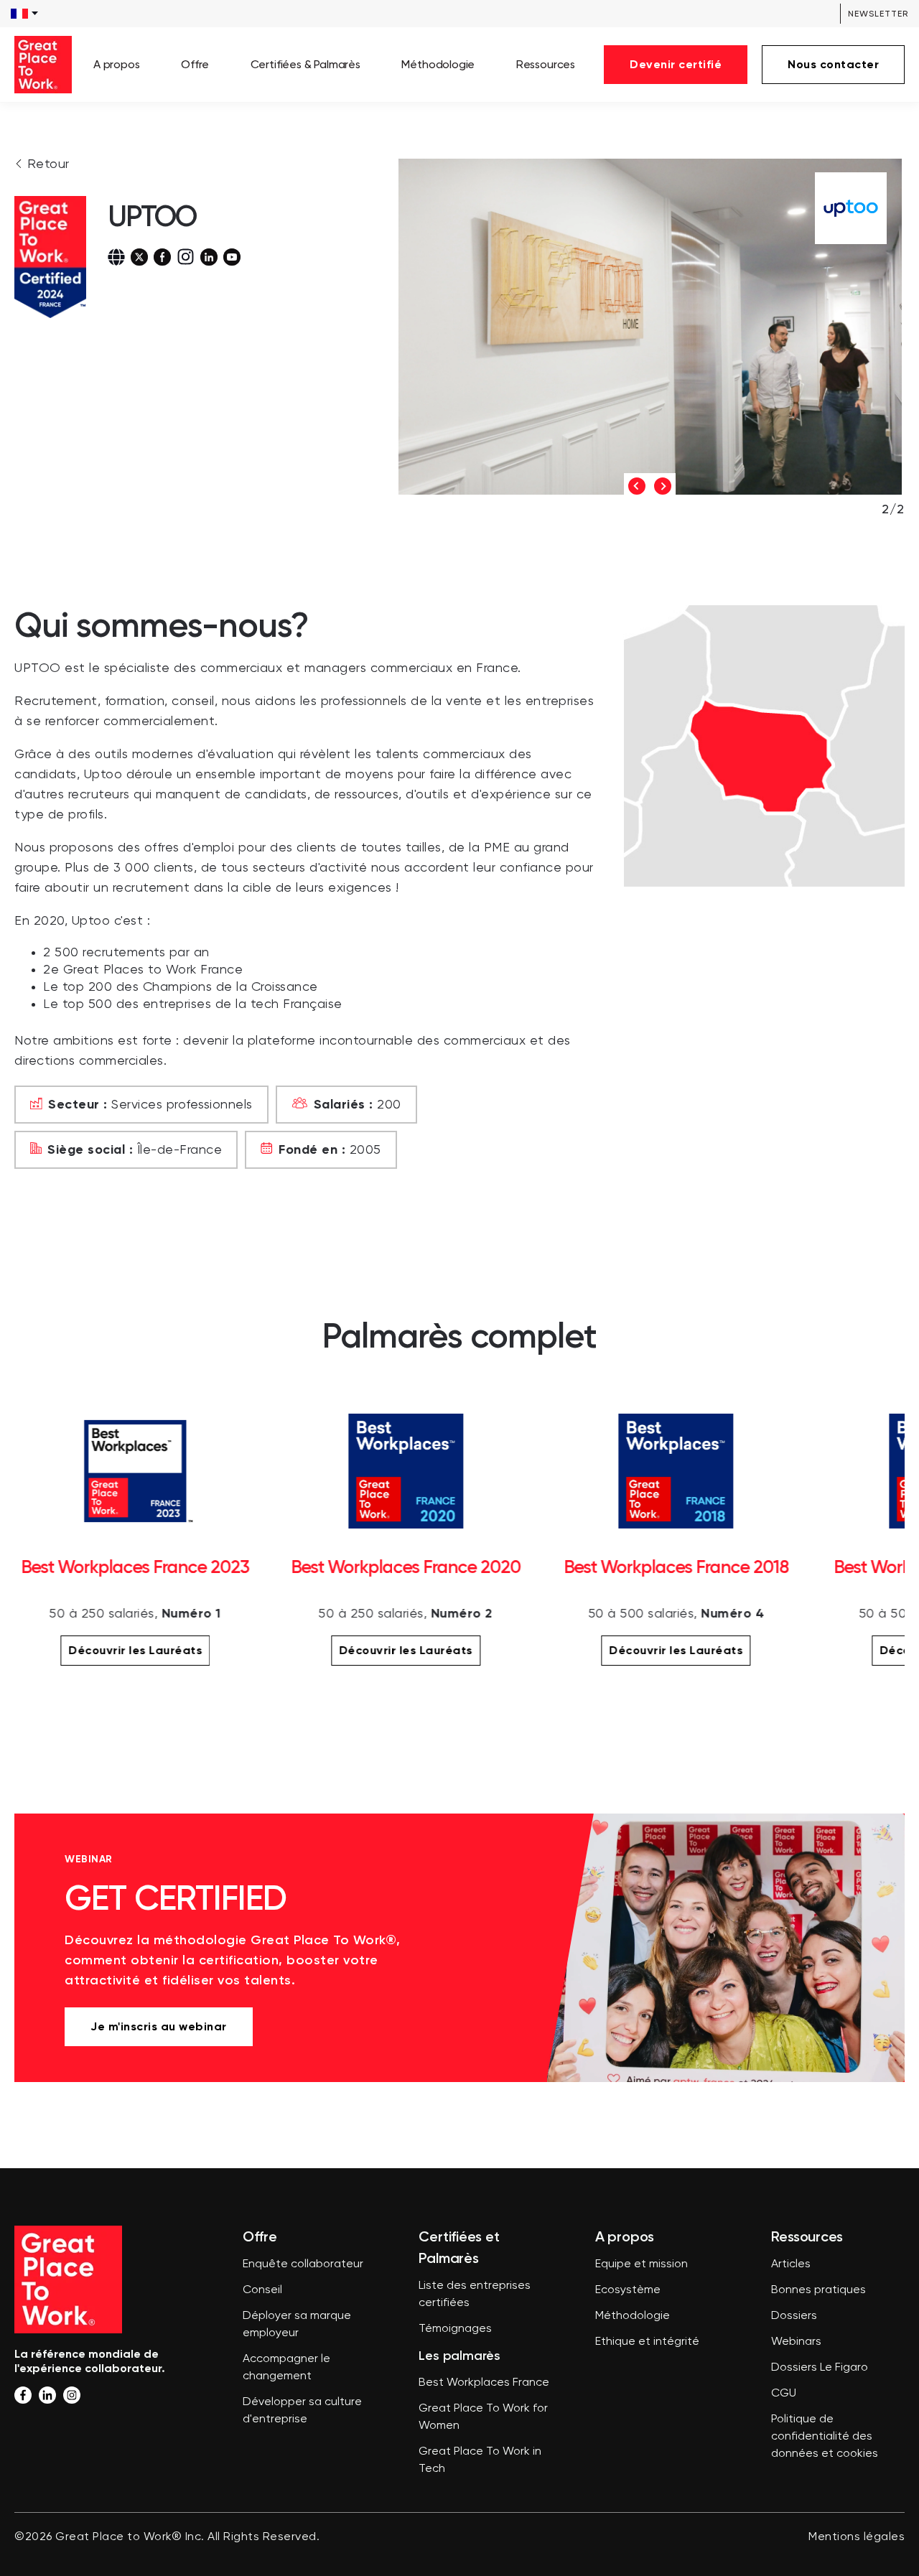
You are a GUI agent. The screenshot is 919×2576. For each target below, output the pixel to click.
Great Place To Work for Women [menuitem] (483, 2417)
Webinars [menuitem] (796, 2342)
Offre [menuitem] (195, 64)
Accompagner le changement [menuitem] (286, 2368)
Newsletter (878, 14)
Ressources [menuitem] (546, 64)
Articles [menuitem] (791, 2264)
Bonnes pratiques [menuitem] (818, 2290)
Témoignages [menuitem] (455, 2329)
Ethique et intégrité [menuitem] (647, 2342)
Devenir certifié (676, 64)
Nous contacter (833, 64)
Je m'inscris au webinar (159, 2026)
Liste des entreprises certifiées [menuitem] (475, 2295)
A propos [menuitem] (117, 64)
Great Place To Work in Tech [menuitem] (480, 2460)
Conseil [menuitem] (262, 2290)
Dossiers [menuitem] (794, 2316)
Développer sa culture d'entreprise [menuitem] (302, 2411)
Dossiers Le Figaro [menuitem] (820, 2368)
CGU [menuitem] (784, 2394)
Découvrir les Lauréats (135, 1650)
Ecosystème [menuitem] (628, 2290)
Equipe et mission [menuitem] (642, 2264)
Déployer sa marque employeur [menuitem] (297, 2325)
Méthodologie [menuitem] (438, 64)
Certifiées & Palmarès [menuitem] (305, 64)
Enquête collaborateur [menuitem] (303, 2264)
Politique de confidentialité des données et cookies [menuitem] (825, 2437)
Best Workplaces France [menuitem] (484, 2383)
